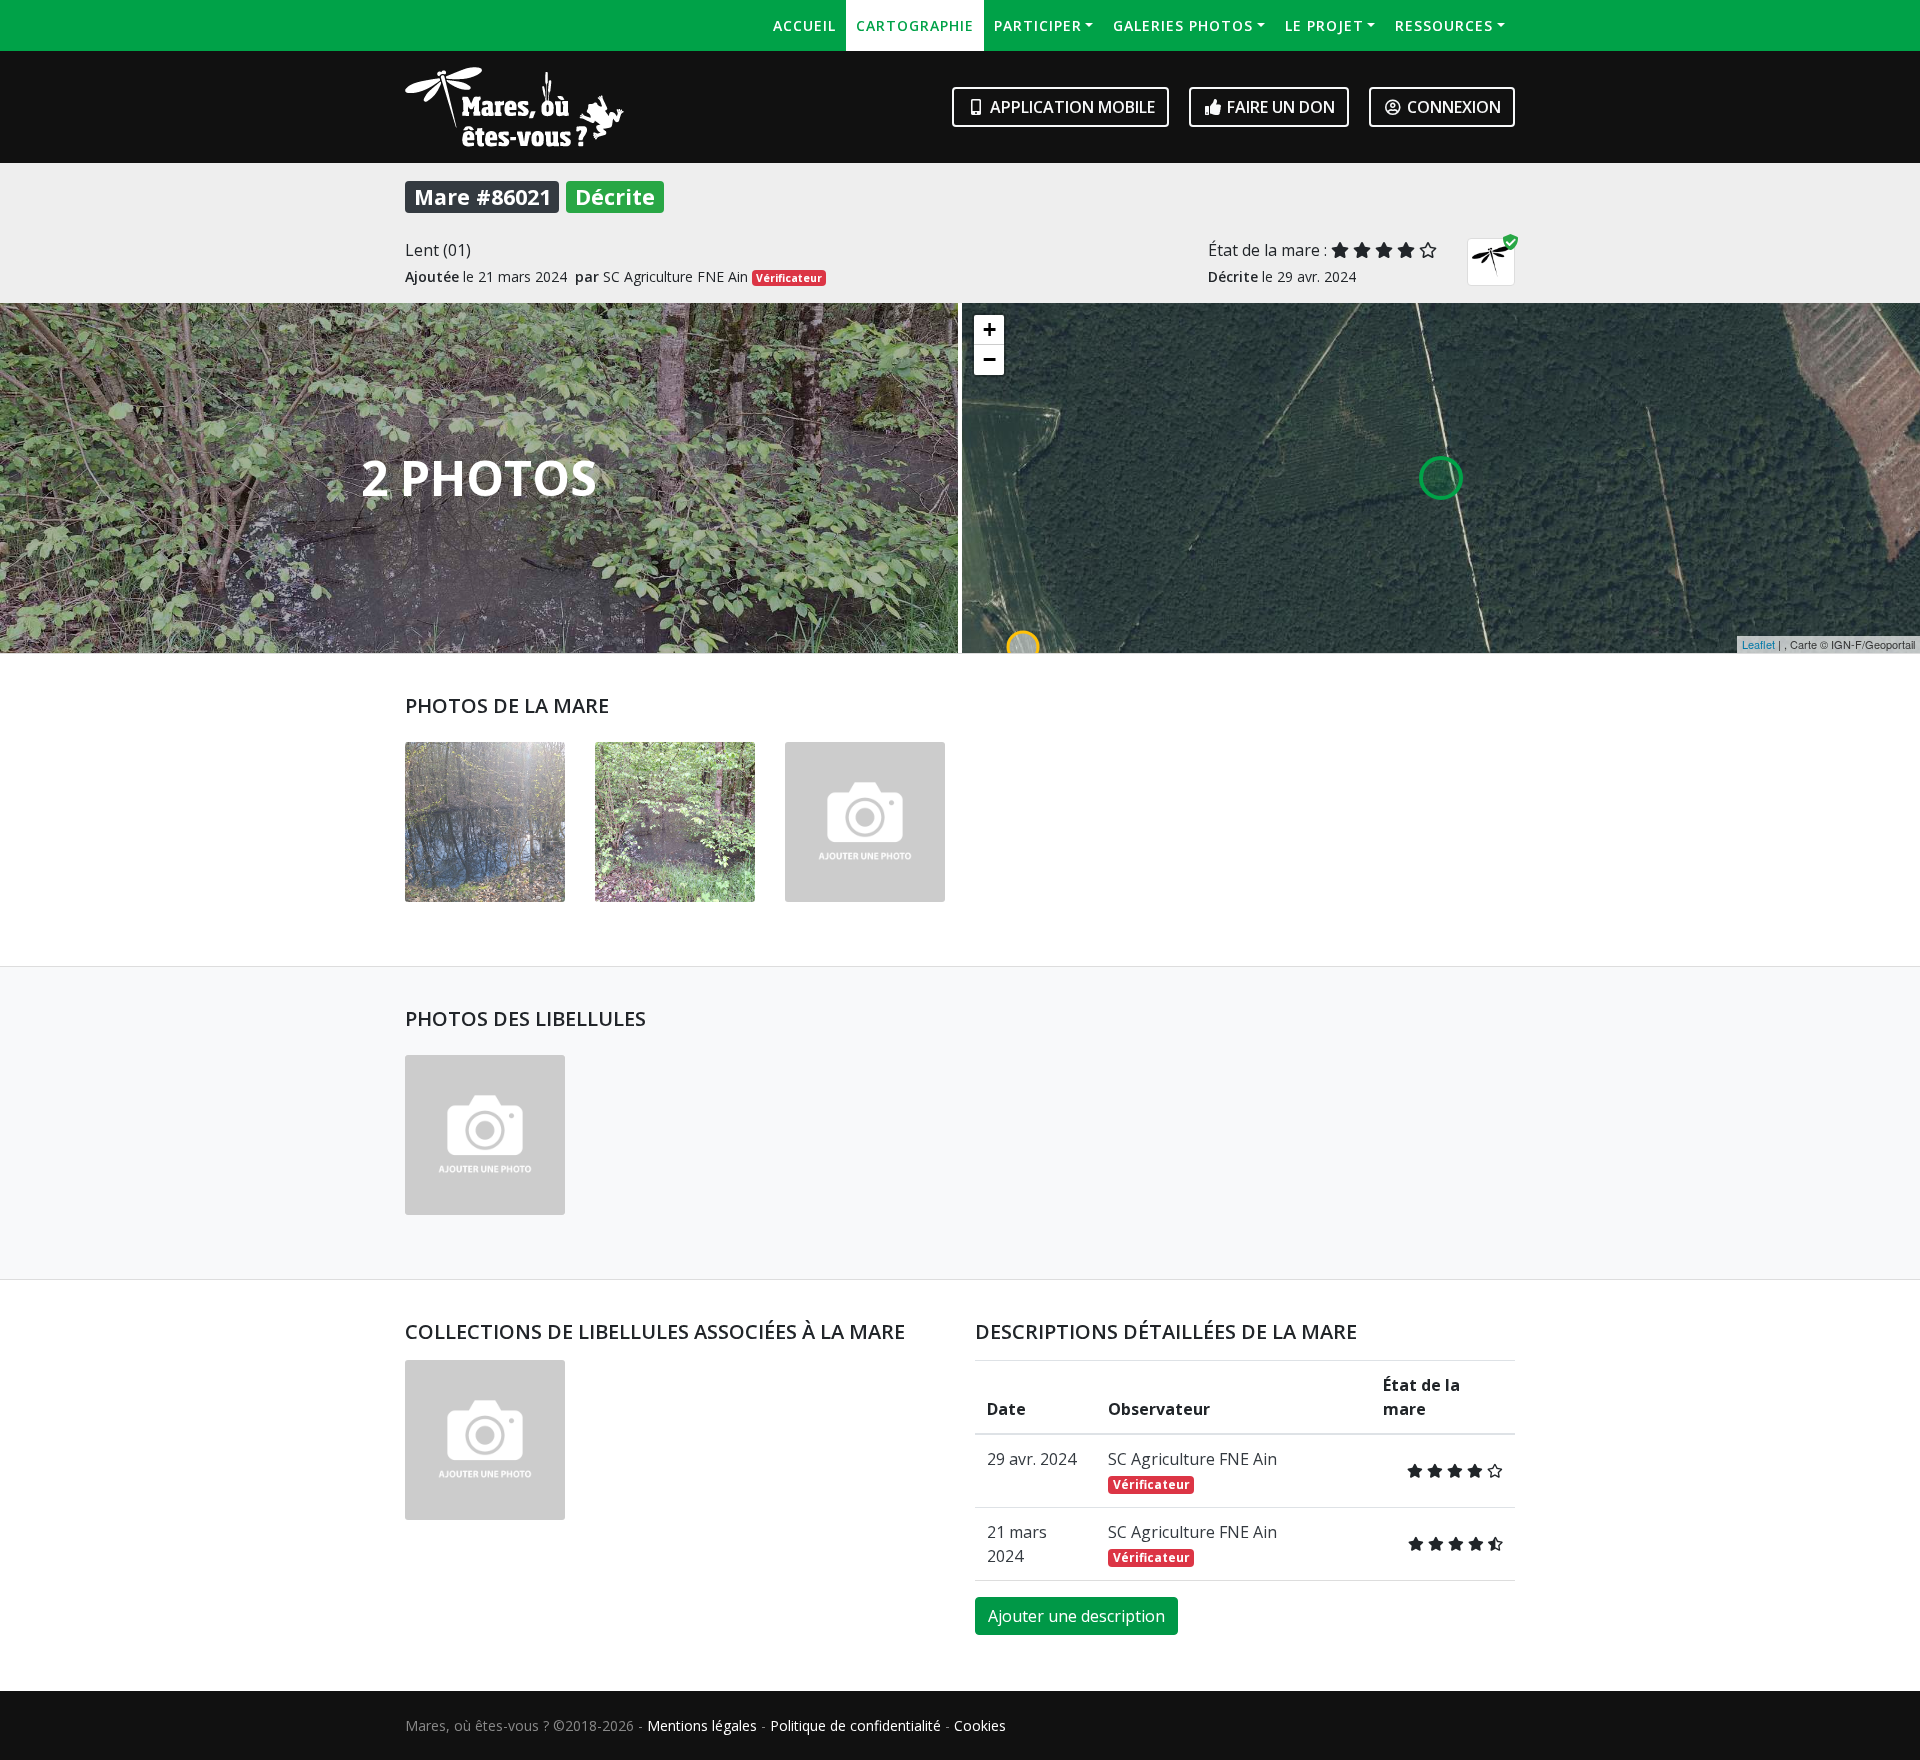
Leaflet (1758, 644)
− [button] (989, 359)
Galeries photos (1183, 25)
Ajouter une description (1076, 1616)
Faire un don (1279, 107)
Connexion (1452, 107)
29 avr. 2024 (1031, 1459)
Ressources (1444, 25)
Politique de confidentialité (855, 1725)
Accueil (804, 25)
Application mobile (1070, 107)
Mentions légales (702, 1725)
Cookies (980, 1725)
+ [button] (989, 329)
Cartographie (915, 25)
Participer (1038, 25)
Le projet (1324, 25)
